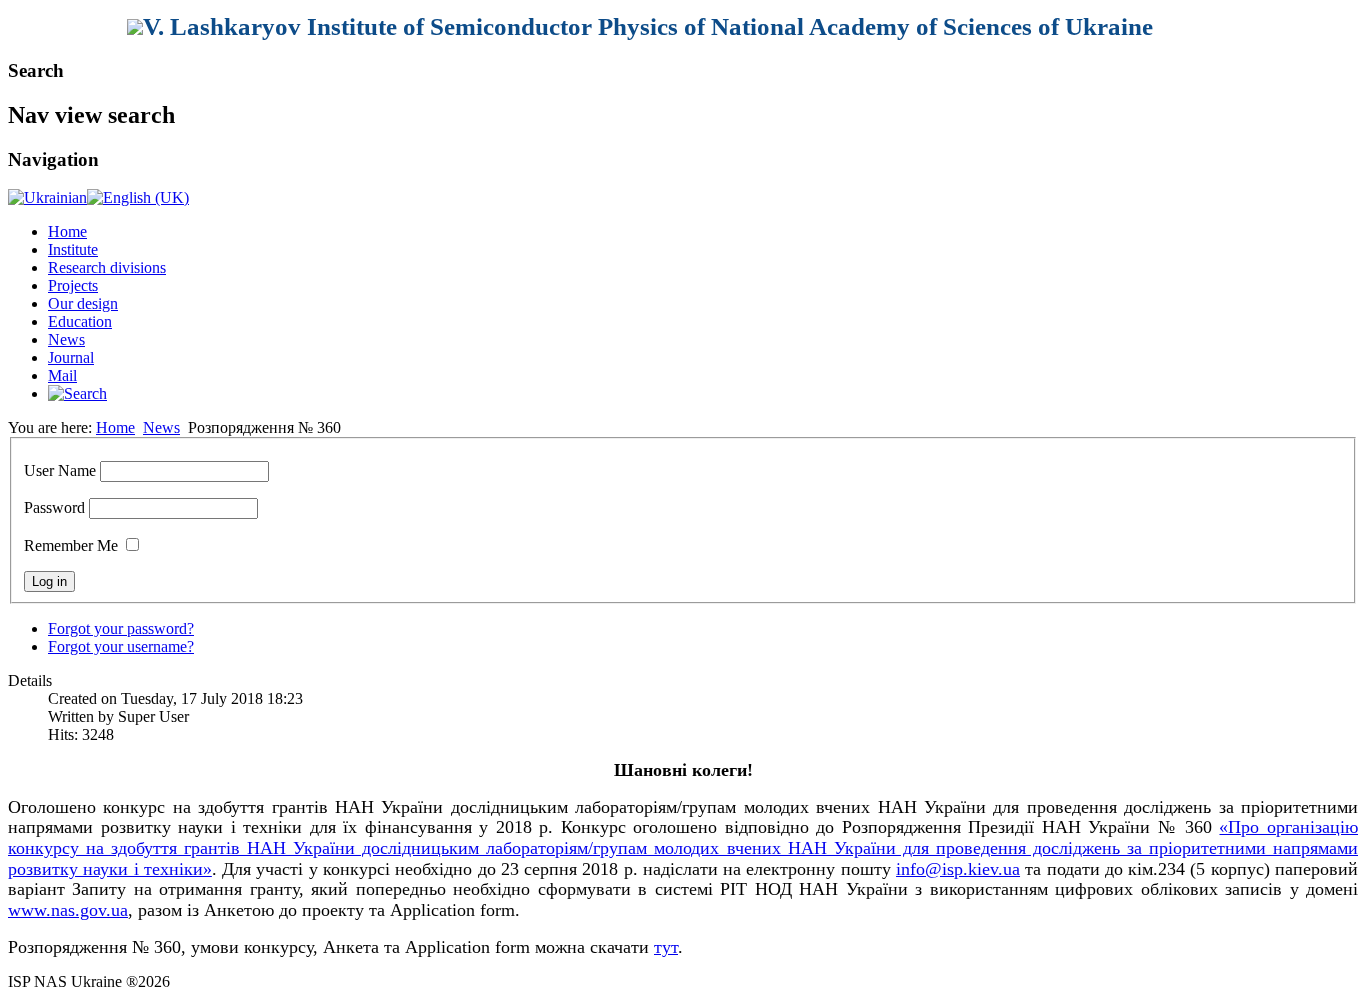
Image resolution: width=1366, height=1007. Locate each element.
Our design (83, 303)
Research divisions (107, 267)
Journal (71, 357)
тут (666, 947)
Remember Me (71, 545)
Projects (73, 285)
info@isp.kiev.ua (958, 869)
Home (67, 231)
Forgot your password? (121, 628)
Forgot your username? (121, 646)
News (66, 339)
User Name (60, 470)
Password (54, 507)
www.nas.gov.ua (68, 910)
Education (80, 321)
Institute (73, 249)
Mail (62, 375)
